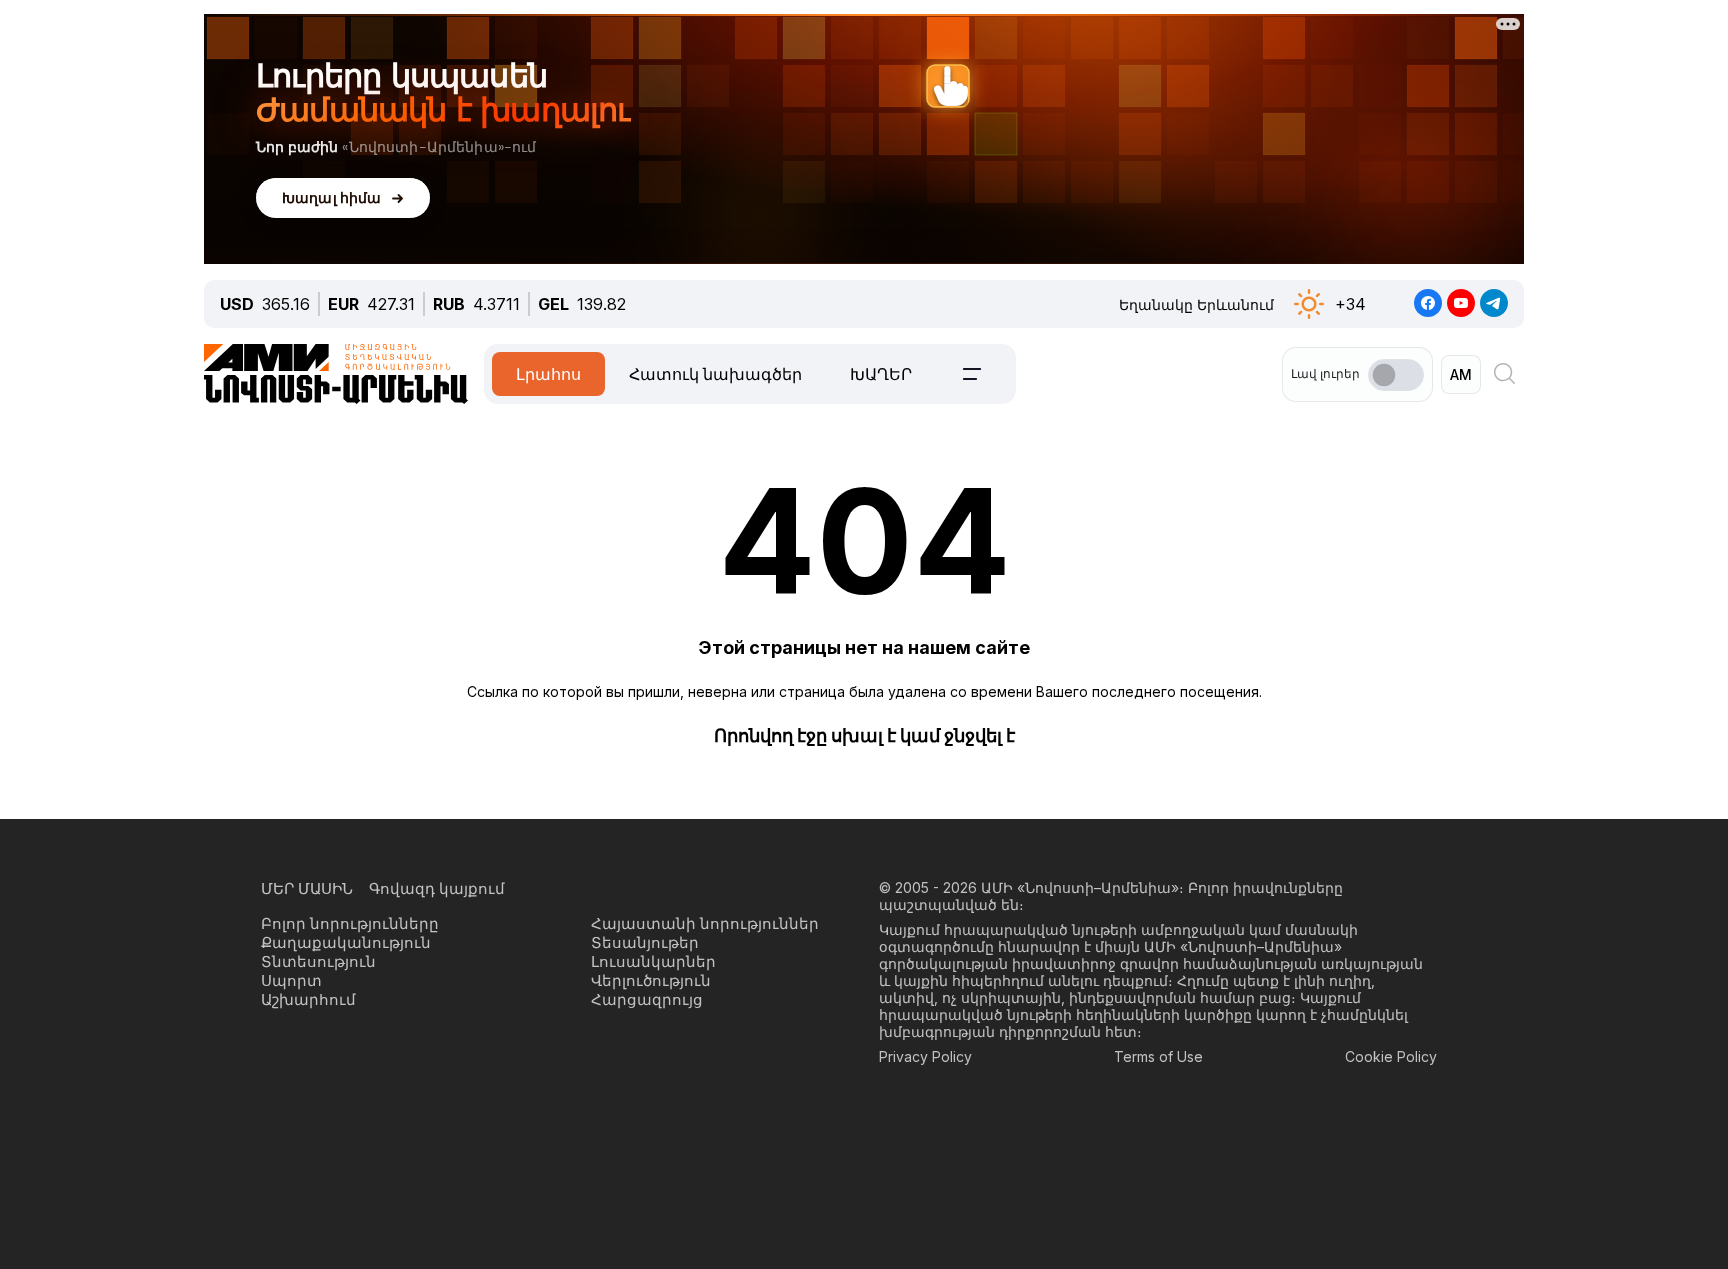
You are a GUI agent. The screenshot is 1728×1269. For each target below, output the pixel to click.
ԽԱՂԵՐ (881, 374)
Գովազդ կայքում (437, 888)
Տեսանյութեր (645, 942)
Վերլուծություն (651, 980)
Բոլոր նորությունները (350, 923)
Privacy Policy (925, 1056)
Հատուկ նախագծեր (715, 374)
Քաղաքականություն (346, 942)
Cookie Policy (1391, 1056)
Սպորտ (291, 980)
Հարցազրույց (647, 999)
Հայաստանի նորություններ (705, 923)
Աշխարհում (308, 999)
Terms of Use (1158, 1056)
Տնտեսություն (318, 961)
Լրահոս (548, 374)
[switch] (1396, 375)
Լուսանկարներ (653, 961)
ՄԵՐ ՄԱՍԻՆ (307, 888)
